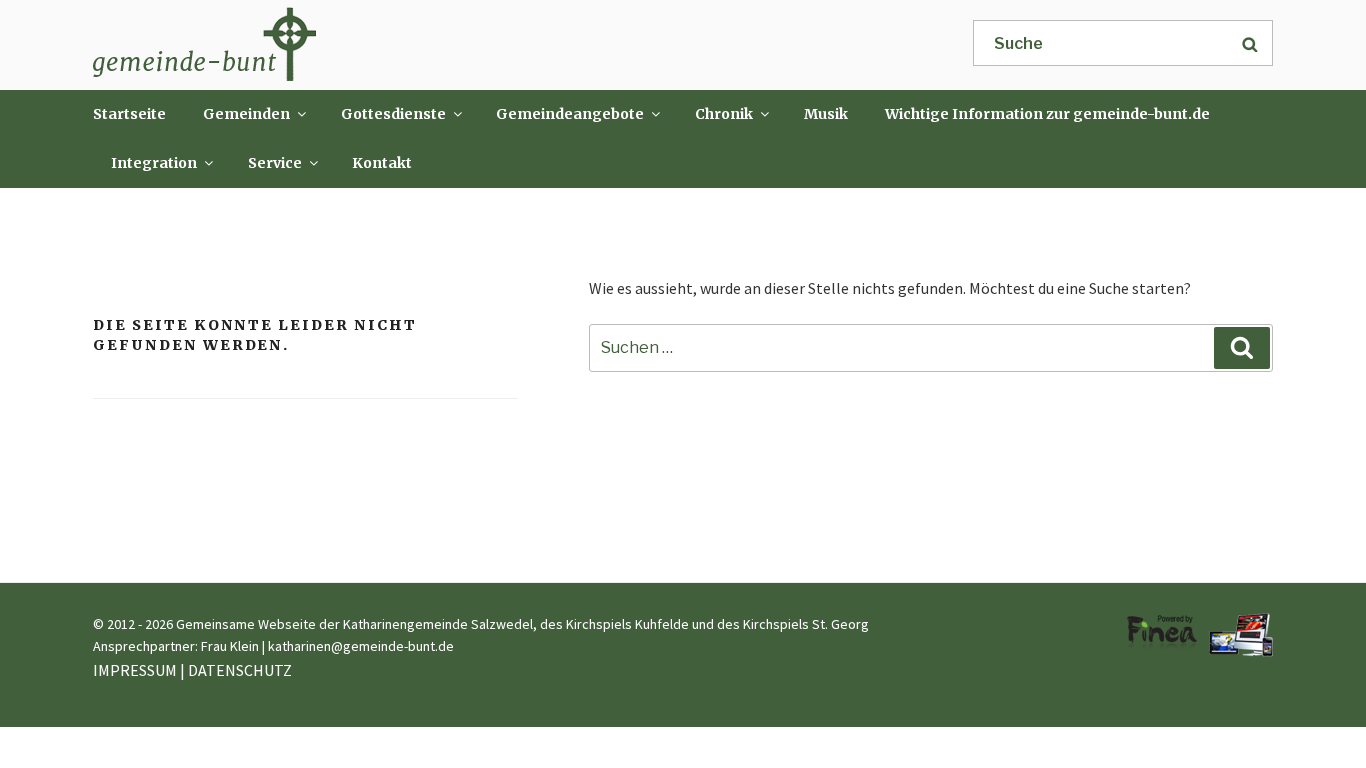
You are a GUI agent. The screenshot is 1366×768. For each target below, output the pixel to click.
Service (275, 163)
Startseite (129, 114)
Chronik (724, 114)
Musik (826, 114)
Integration (154, 163)
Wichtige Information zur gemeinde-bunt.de (1047, 114)
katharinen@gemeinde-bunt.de (361, 646)
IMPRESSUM (135, 670)
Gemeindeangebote (570, 114)
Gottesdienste (393, 114)
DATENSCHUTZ (240, 670)
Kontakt (382, 163)
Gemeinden (246, 114)
